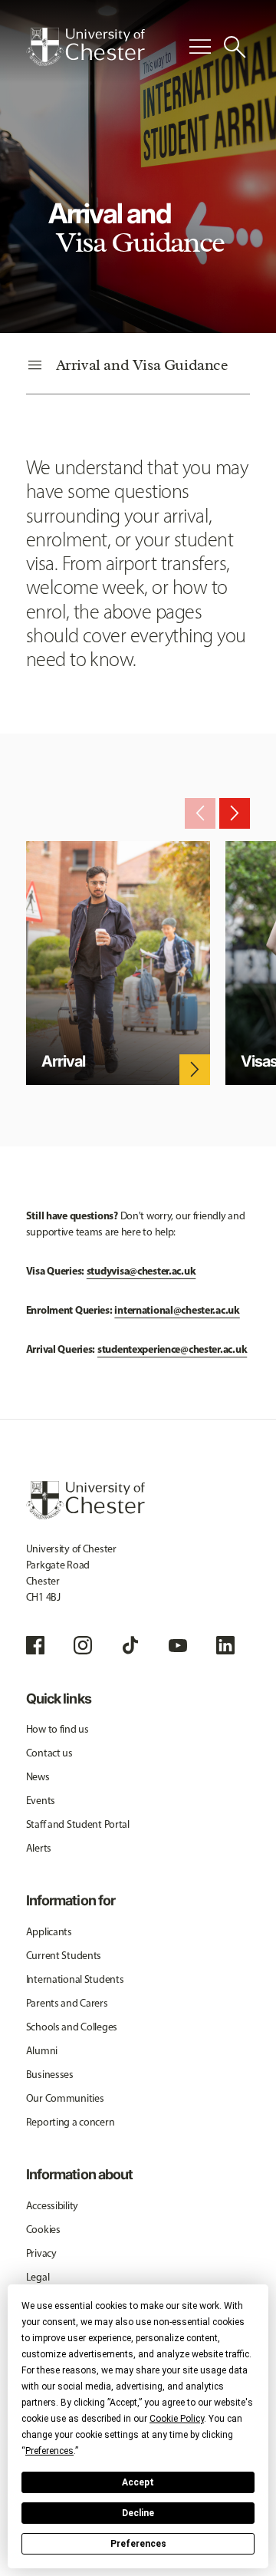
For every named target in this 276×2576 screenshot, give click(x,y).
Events (41, 1801)
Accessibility (52, 2206)
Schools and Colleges (72, 2027)
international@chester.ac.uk (177, 1310)
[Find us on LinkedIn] (225, 1645)
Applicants (49, 1932)
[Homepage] (85, 47)
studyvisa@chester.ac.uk (141, 1271)
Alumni (42, 2051)
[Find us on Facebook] (35, 1645)
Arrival (63, 1061)
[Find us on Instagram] (83, 1645)
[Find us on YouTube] (178, 1645)
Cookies (43, 2230)
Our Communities (65, 2098)
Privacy (41, 2253)
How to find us (58, 1729)
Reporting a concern (71, 2122)
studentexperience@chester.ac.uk (172, 1349)
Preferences (138, 2544)
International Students (75, 1979)
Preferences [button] (49, 2451)
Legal (38, 2277)
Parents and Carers (67, 2003)
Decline (138, 2513)
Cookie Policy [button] (177, 2419)
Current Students (64, 1956)
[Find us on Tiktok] (130, 1645)
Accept (138, 2482)
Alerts (39, 1848)
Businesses (50, 2075)
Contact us (49, 1753)
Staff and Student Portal (78, 1824)
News (38, 1777)
